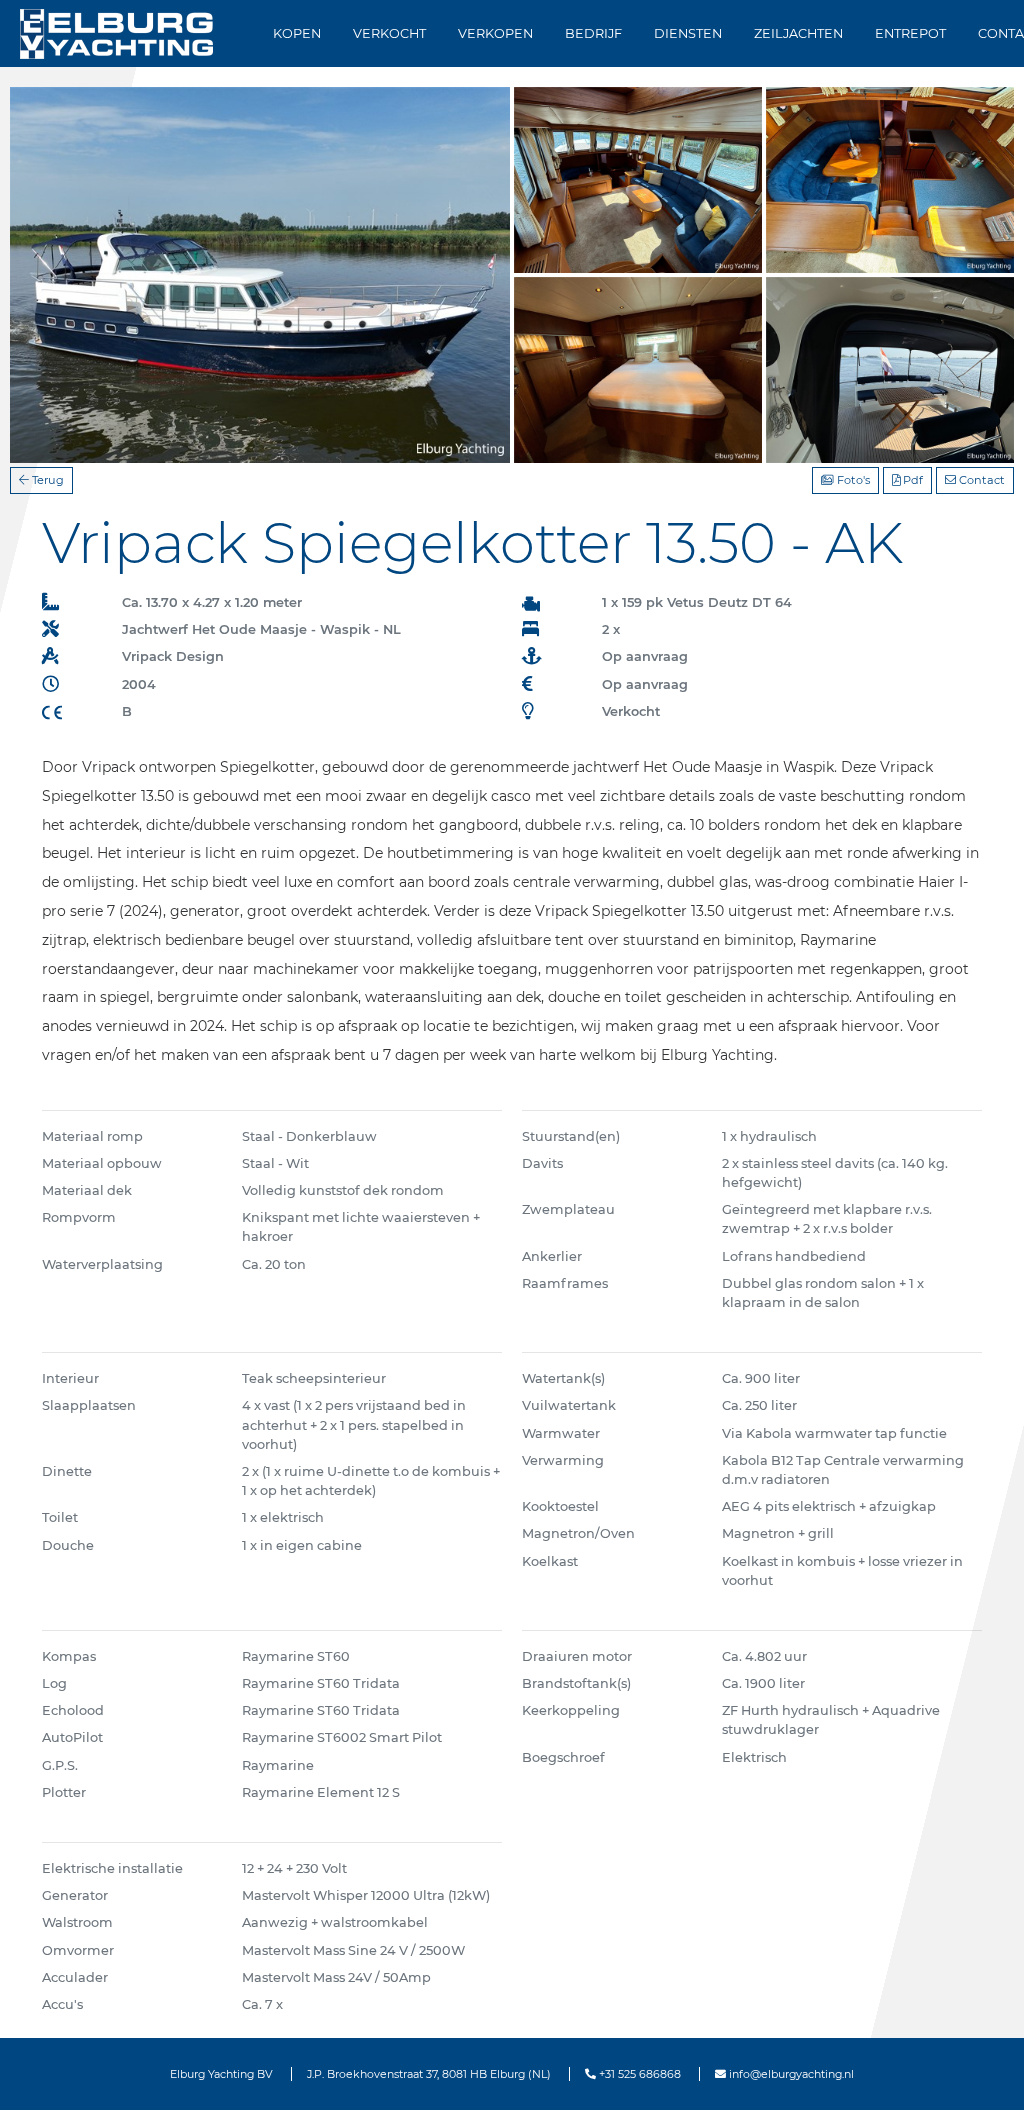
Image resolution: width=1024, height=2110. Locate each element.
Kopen (297, 33)
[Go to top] (983, 2073)
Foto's (852, 480)
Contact (980, 480)
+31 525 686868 (638, 2074)
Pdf (911, 480)
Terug (46, 480)
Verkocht (389, 33)
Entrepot (910, 33)
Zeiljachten (798, 33)
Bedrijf (593, 33)
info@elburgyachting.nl (790, 2074)
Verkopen (495, 33)
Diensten (688, 33)
